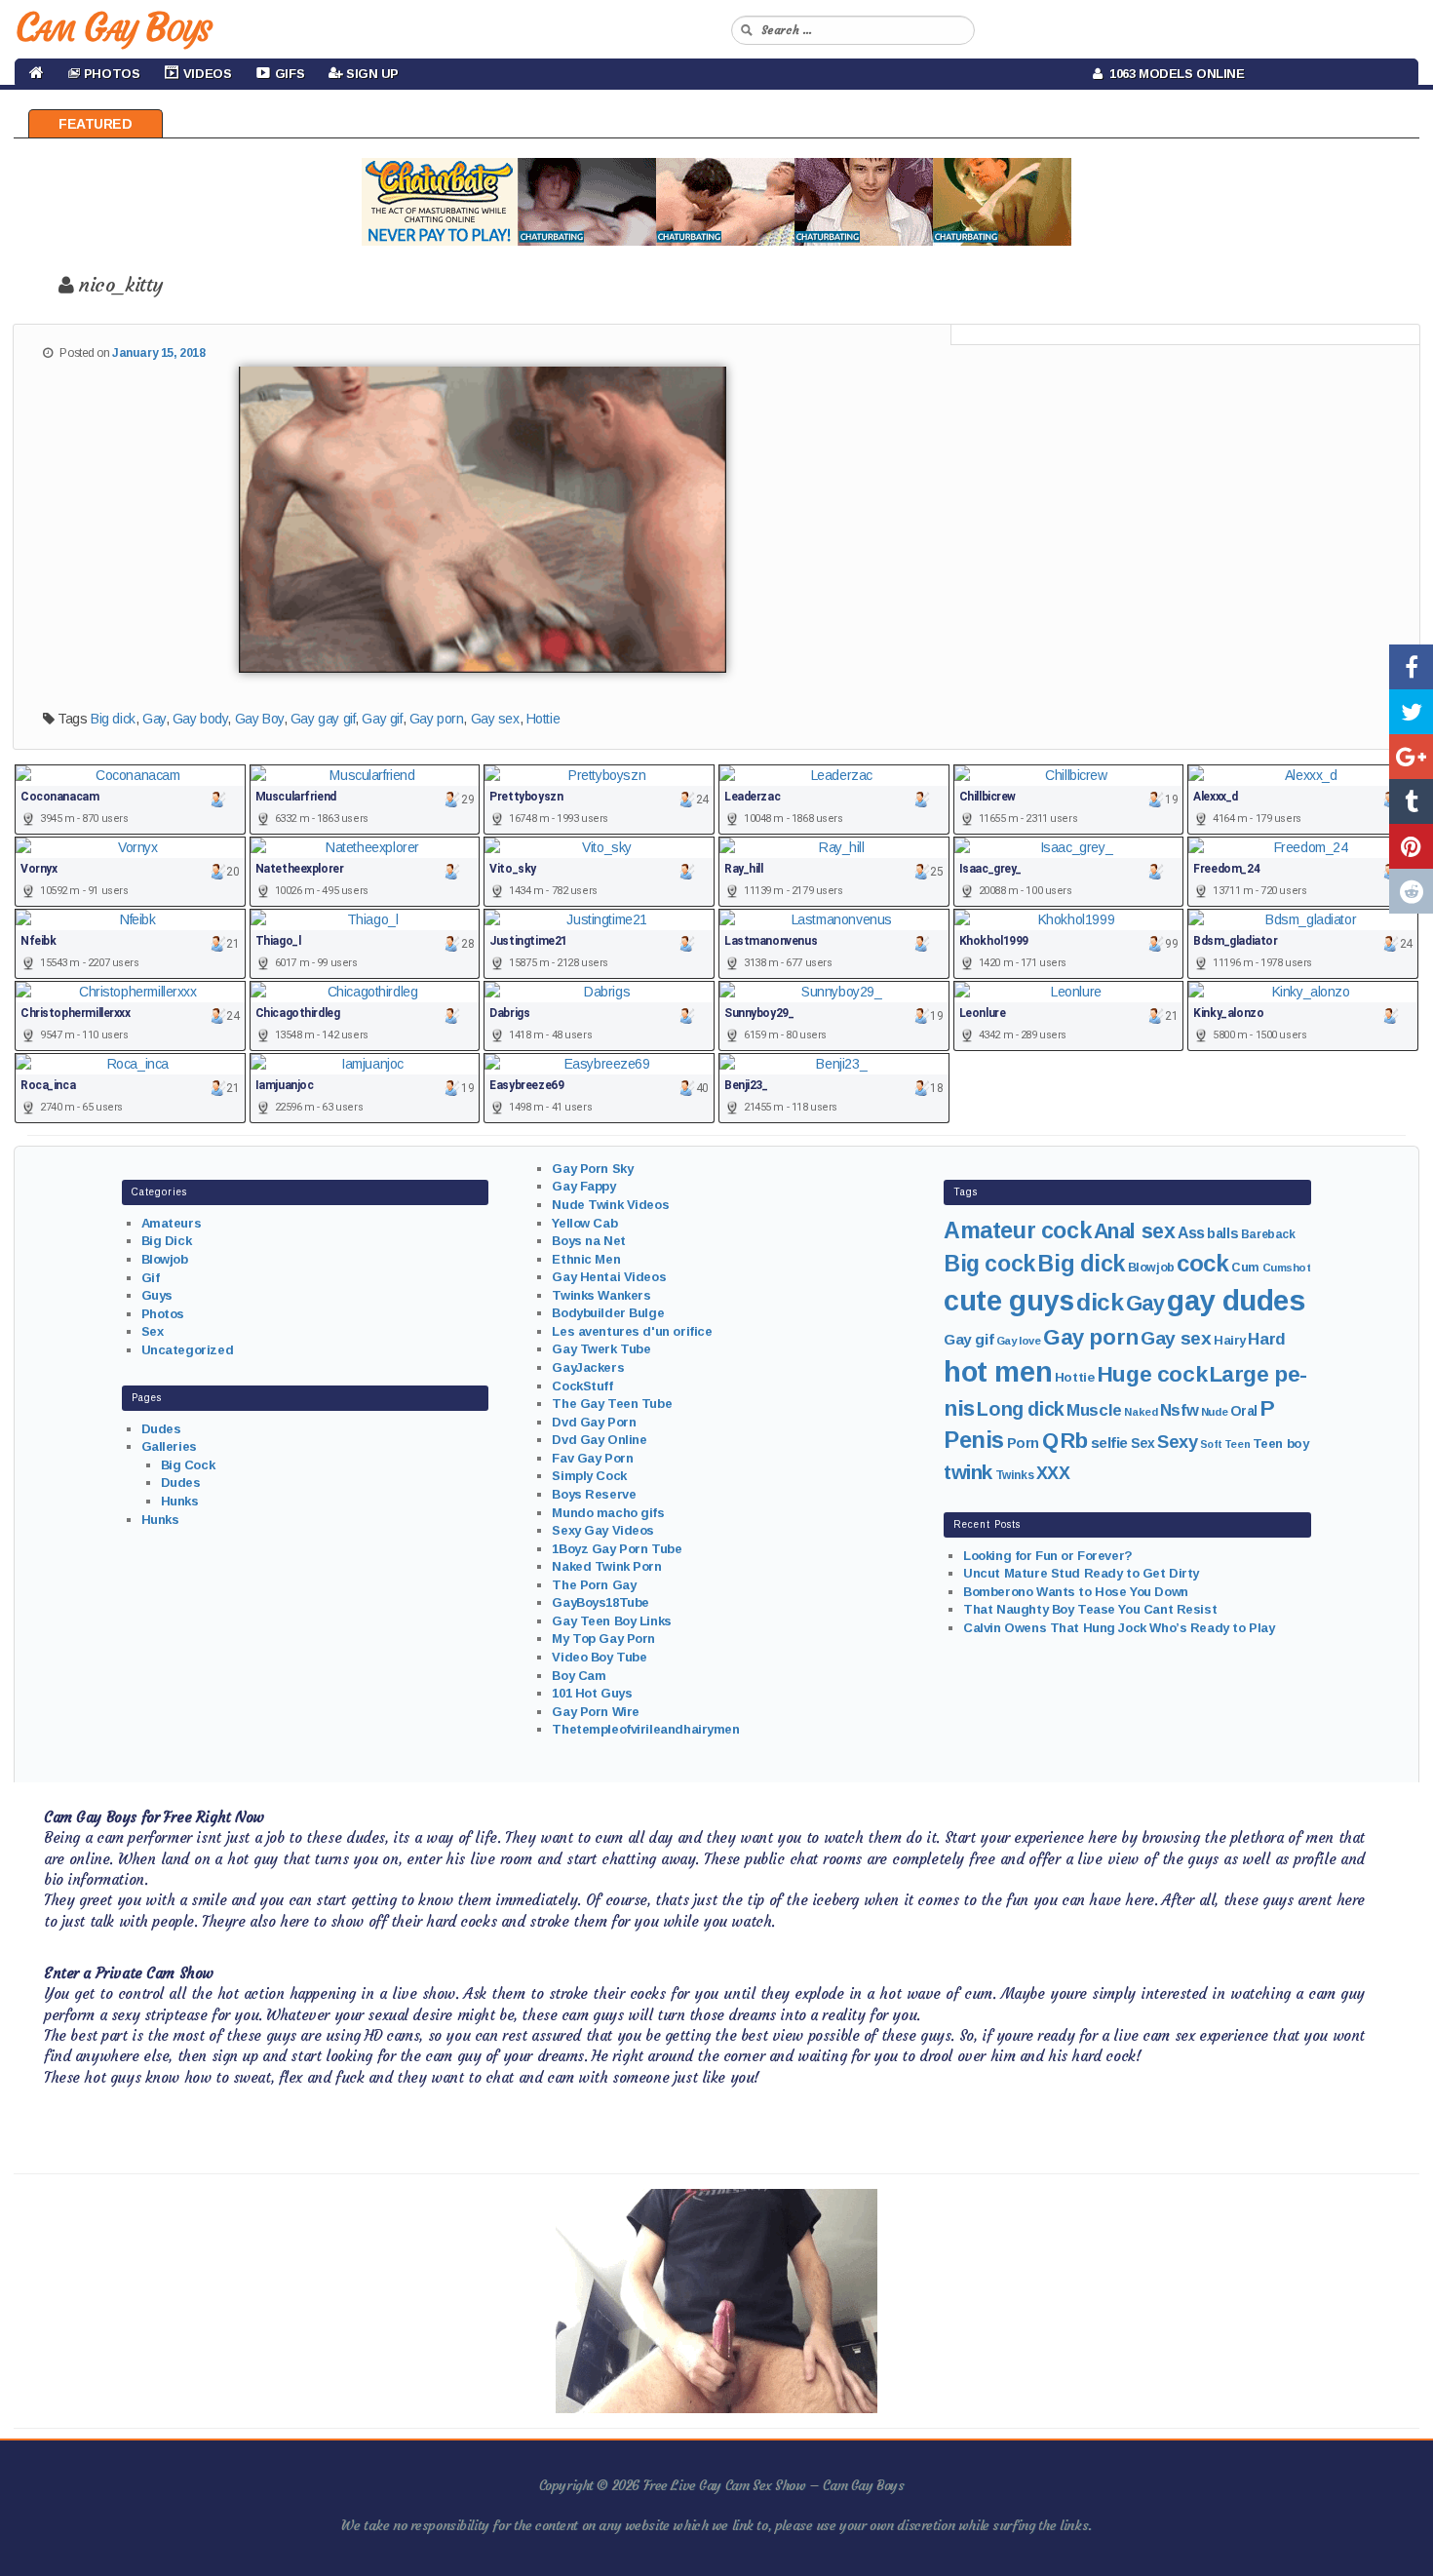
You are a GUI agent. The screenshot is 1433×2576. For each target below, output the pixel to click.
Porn (1023, 1443)
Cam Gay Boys (113, 27)
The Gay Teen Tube (612, 1404)
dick (1100, 1302)
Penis (974, 1440)
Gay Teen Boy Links (611, 1621)
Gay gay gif (323, 719)
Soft (1211, 1444)
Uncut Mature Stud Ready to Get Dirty (1081, 1573)
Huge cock (1152, 1374)
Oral (1244, 1411)
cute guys (1008, 1301)
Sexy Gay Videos (603, 1530)
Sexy (1177, 1442)
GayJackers (588, 1367)
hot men (998, 1372)
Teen (1237, 1444)
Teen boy (1281, 1444)
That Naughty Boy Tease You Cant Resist (1090, 1609)
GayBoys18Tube (600, 1602)
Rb (1074, 1441)
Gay (154, 719)
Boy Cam (579, 1676)
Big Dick (167, 1241)
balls (1222, 1233)
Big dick (113, 719)
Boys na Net (588, 1241)
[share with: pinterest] (1411, 846)
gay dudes (1236, 1300)
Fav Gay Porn (592, 1458)
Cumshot (1287, 1268)
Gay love (1019, 1341)
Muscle (1094, 1410)
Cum (1245, 1268)
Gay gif (382, 719)
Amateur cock (1017, 1230)
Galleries (169, 1446)
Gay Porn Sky (592, 1169)
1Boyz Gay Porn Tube (617, 1549)
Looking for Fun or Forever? (1048, 1556)
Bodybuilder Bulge (608, 1313)
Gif (151, 1278)
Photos (163, 1314)
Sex (153, 1331)
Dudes (161, 1429)
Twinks (1014, 1475)
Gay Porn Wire (596, 1712)
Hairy (1230, 1340)
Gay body (200, 719)
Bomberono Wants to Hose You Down (1076, 1592)
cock (1202, 1263)
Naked (1141, 1412)
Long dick (1020, 1409)
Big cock (989, 1264)
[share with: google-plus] (1411, 757)
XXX (1053, 1473)
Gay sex (495, 719)
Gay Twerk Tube (601, 1349)
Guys (157, 1295)
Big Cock (188, 1465)
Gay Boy (259, 719)
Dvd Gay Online (599, 1440)
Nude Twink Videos (610, 1205)
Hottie (543, 719)
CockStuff (582, 1386)
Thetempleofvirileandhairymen (645, 1729)
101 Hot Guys (592, 1693)
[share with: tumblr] (1411, 801)
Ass (1191, 1233)
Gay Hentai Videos (609, 1277)
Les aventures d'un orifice (632, 1331)
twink (968, 1472)
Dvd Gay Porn (594, 1422)
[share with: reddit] (1411, 891)
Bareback (1268, 1234)
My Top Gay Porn (603, 1639)
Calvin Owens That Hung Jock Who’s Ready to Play (1119, 1628)
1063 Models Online (1174, 74)
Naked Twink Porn (606, 1566)
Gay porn (437, 719)
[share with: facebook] (1411, 667)
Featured (96, 124)
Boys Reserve (594, 1494)
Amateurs (172, 1223)
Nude (1214, 1412)
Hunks (180, 1501)
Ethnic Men (586, 1259)
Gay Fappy (583, 1186)
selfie (1109, 1443)
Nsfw (1179, 1410)
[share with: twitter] (1411, 712)
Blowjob (165, 1259)
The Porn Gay (594, 1585)
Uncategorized (188, 1350)
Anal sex (1135, 1231)
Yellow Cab (584, 1223)
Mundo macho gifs (608, 1513)
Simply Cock (589, 1476)
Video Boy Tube (599, 1657)
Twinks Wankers (601, 1295)
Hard (1266, 1339)
